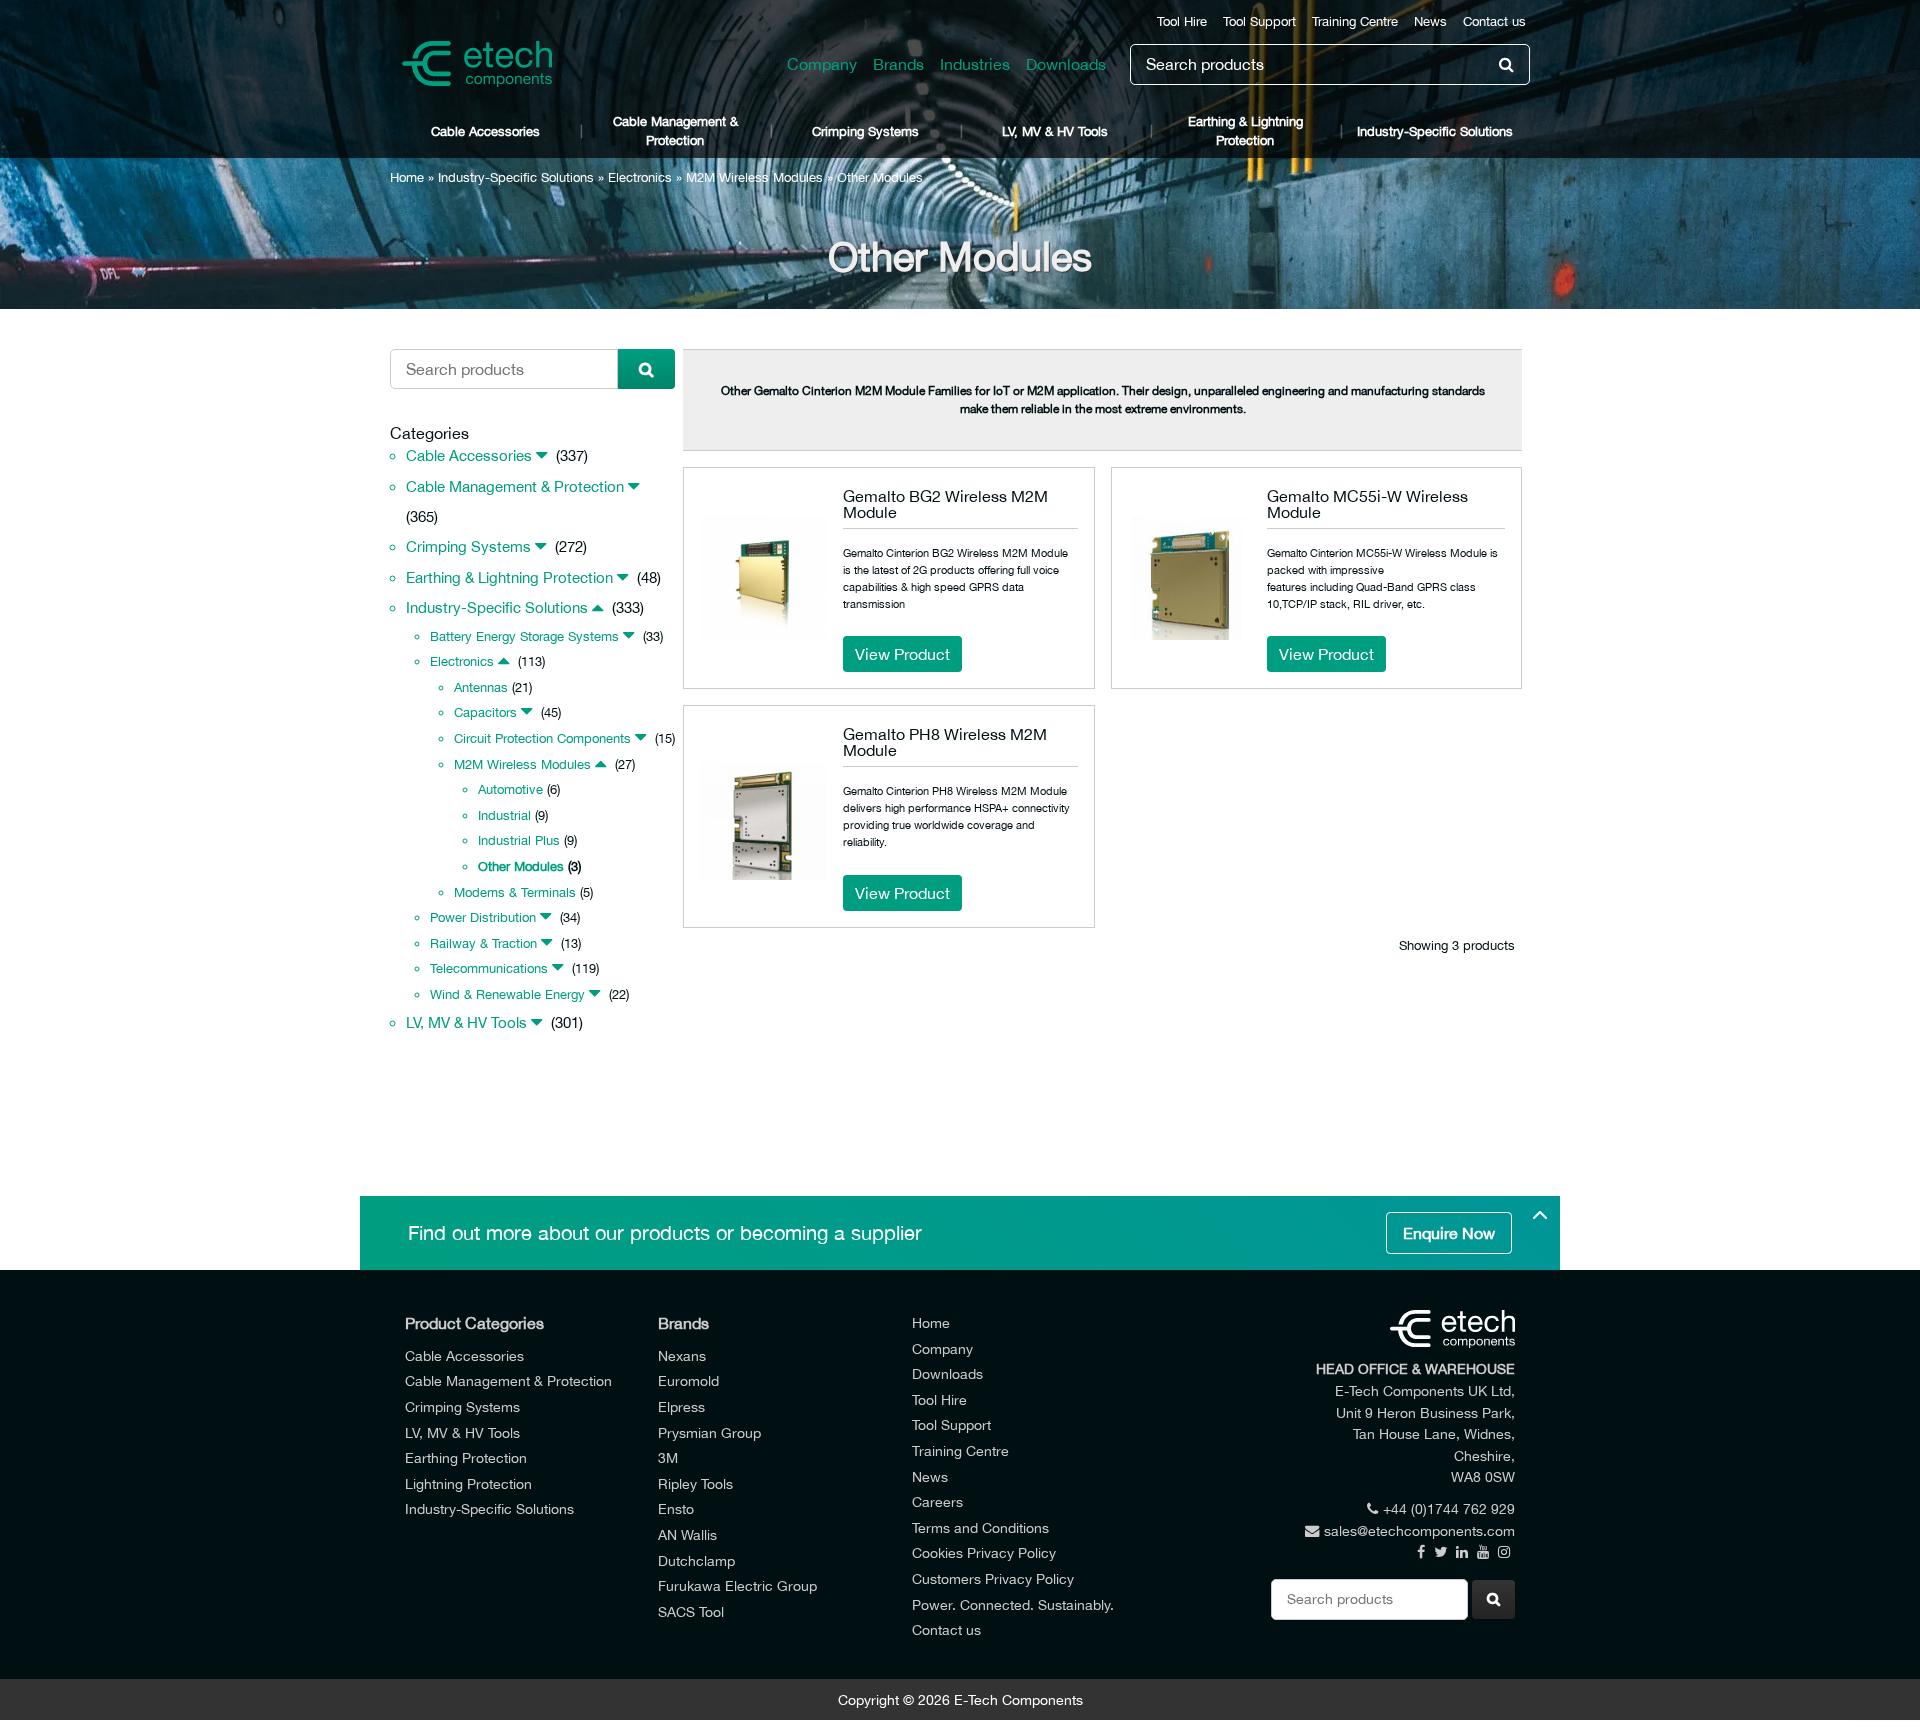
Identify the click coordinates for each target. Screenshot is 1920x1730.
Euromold (688, 1380)
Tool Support (1259, 21)
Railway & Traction (483, 943)
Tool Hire (1182, 21)
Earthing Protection (466, 1457)
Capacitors (485, 712)
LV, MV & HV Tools (1055, 131)
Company (822, 64)
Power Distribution (483, 917)
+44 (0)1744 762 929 (1449, 1508)
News (1430, 21)
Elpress (681, 1406)
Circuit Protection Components (542, 738)
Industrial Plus (519, 840)
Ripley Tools (695, 1483)
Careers (937, 1501)
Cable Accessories (485, 131)
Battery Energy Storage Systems (524, 636)
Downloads (1066, 64)
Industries (975, 64)
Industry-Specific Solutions (1435, 131)
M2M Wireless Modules (754, 177)
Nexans (682, 1355)
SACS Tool (691, 1611)
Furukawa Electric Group (737, 1585)
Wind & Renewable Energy (507, 994)
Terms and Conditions (980, 1527)
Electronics (640, 177)
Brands (898, 64)
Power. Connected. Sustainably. (1013, 1604)
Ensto (676, 1508)
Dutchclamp (696, 1560)
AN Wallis (687, 1534)
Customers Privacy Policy (993, 1578)
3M (668, 1457)
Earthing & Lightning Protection (1245, 131)
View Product (902, 654)
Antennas (481, 687)
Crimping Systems (865, 131)
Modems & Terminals (515, 892)
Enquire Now (1449, 1233)
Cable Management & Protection (675, 131)
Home (407, 177)
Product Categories (474, 1323)
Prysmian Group (709, 1432)
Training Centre (1355, 21)
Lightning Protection (468, 1483)
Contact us (1494, 21)
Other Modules (521, 866)
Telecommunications (489, 968)
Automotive (510, 789)
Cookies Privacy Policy (984, 1552)
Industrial (504, 815)
